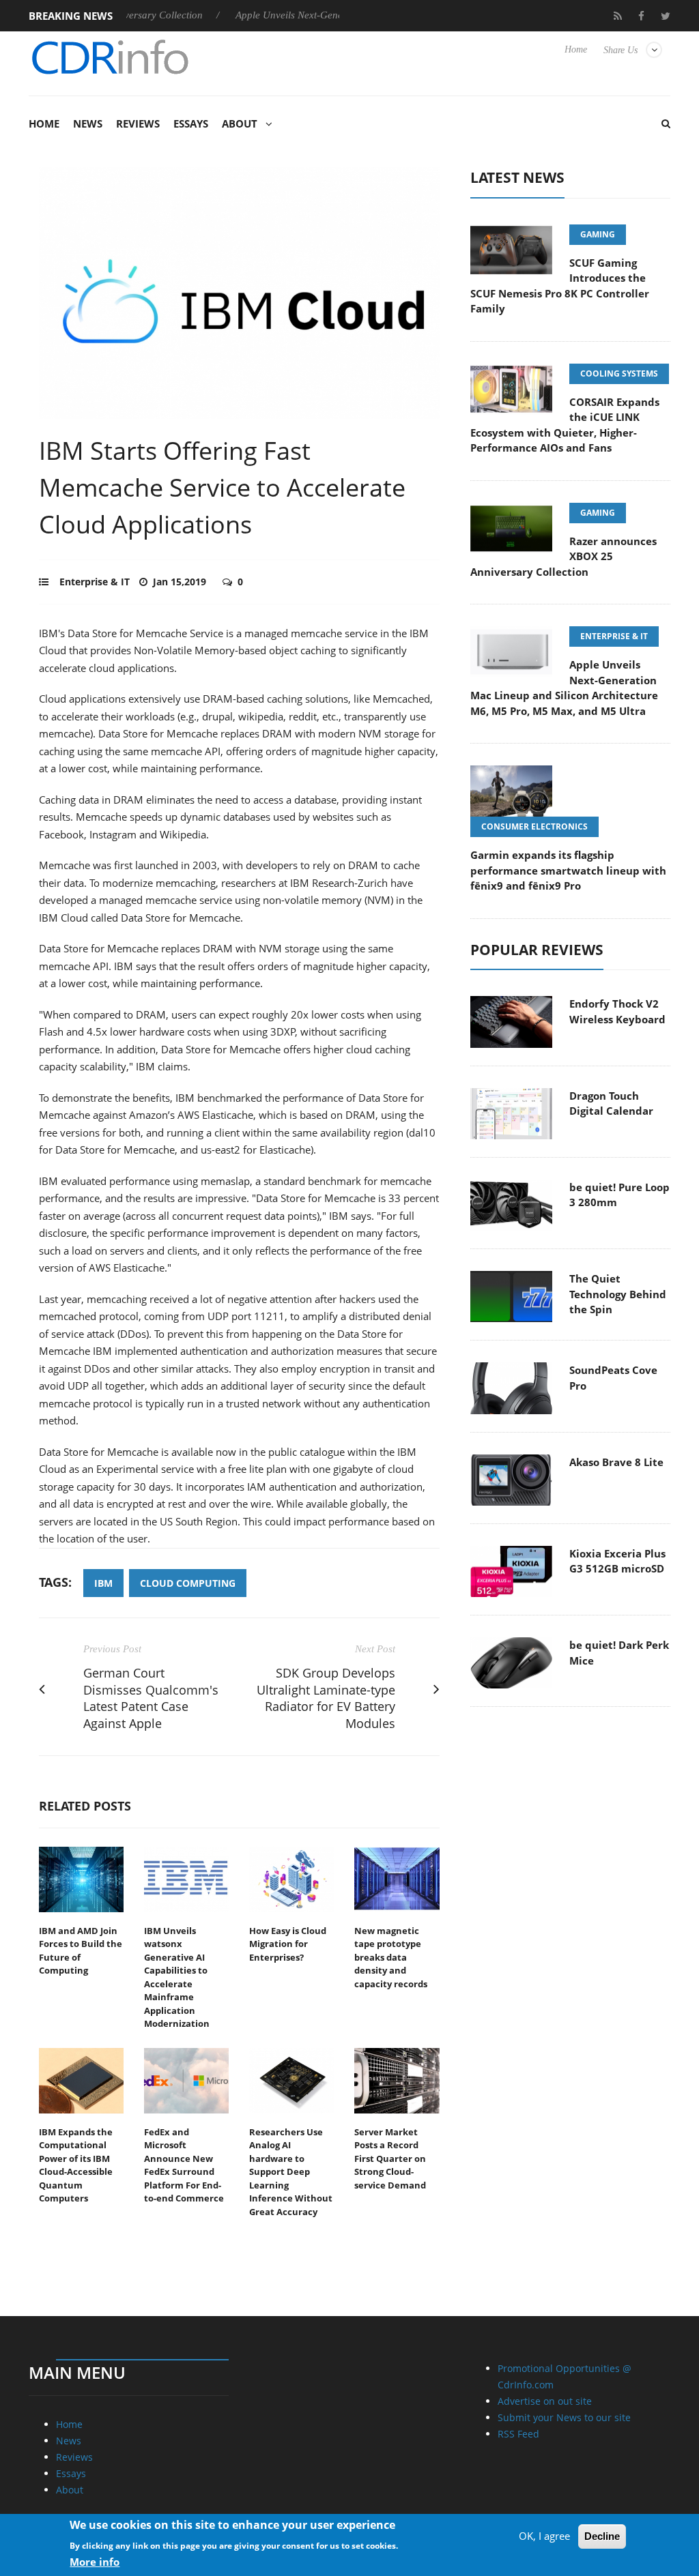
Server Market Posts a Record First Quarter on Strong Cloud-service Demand (390, 2158)
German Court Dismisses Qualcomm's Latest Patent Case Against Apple (151, 1698)
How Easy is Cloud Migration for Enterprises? (288, 1944)
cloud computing (188, 1583)
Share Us (620, 50)
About (240, 123)
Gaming (598, 234)
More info (95, 2562)
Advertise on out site (545, 2401)
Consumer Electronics (534, 826)
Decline (602, 2536)
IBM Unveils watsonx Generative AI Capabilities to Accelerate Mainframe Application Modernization (177, 1977)
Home (576, 49)
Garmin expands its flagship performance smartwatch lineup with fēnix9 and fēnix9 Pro (568, 870)
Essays (191, 123)
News (88, 123)
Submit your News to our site (564, 2417)
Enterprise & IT (95, 582)
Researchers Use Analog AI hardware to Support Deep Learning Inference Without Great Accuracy (291, 2172)
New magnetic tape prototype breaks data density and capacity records (391, 1957)
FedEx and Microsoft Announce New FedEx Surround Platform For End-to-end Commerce (184, 2165)
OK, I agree (544, 2536)
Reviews (138, 123)
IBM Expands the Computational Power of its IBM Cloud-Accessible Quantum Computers (76, 2165)
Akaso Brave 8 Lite (616, 1462)
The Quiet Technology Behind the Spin (618, 1294)
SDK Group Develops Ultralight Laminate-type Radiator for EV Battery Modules (326, 1698)
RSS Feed (518, 2434)
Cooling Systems (619, 374)
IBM (103, 1583)
